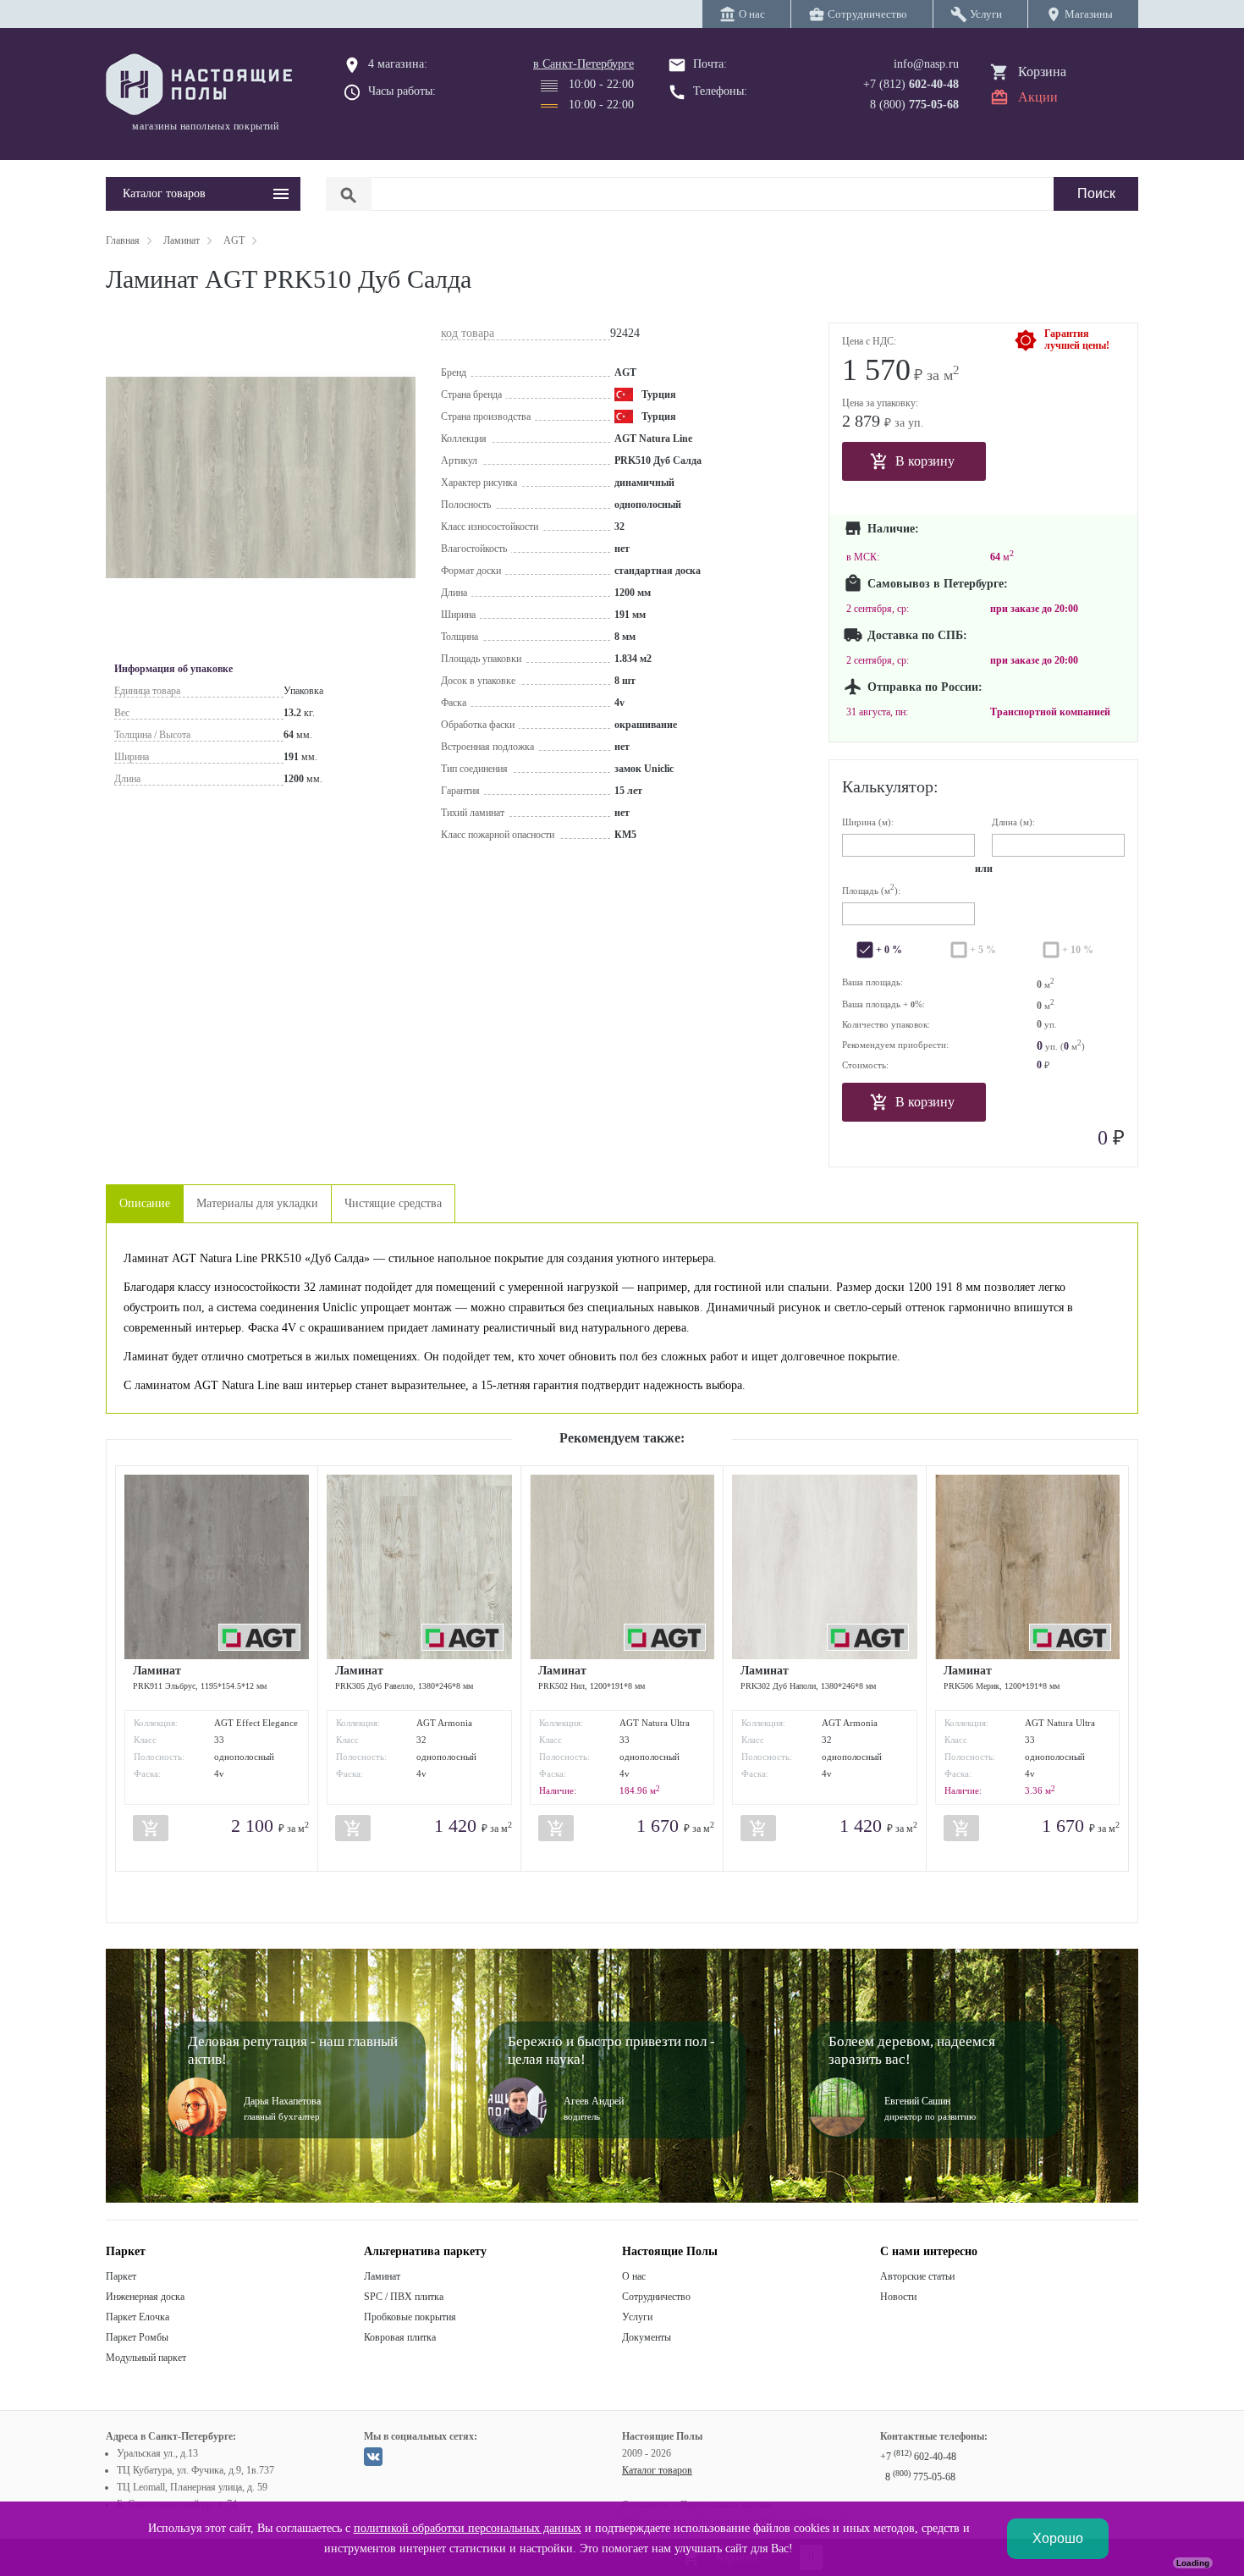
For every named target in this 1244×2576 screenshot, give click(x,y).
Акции (1038, 97)
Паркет (121, 2276)
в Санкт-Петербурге (583, 64)
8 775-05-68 (920, 2477)
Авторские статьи (917, 2276)
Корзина (1042, 72)
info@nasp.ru (926, 64)
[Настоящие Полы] (203, 85)
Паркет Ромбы (137, 2337)
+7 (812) (911, 84)
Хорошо (1058, 2538)
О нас (634, 2276)
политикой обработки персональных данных (468, 2528)
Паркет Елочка (138, 2317)
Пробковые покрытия (410, 2317)
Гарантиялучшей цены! (1077, 339)
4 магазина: (398, 64)
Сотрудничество (656, 2297)
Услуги (637, 2317)
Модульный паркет (146, 2358)
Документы (647, 2337)
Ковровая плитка (400, 2337)
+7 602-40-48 (918, 2457)
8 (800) (914, 105)
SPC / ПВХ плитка (404, 2297)
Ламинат (382, 2276)
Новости (898, 2297)
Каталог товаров (657, 2470)
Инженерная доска (145, 2297)
